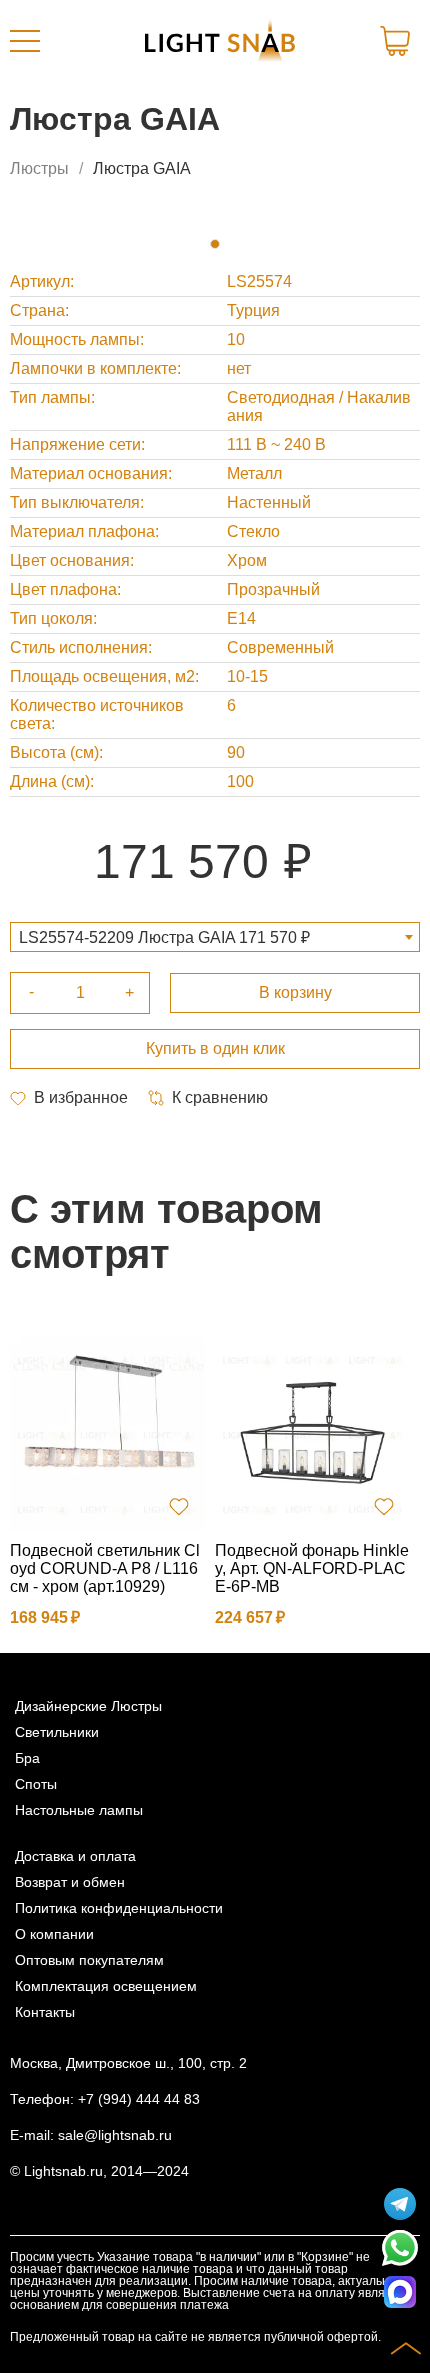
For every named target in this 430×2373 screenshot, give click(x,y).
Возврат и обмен (70, 1882)
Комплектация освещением (106, 1986)
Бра (27, 1758)
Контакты (45, 2012)
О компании (54, 1934)
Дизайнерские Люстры (88, 1706)
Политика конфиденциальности (119, 1908)
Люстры (39, 168)
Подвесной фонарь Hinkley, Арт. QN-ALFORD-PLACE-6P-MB (312, 1568)
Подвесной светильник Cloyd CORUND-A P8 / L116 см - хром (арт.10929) (105, 1568)
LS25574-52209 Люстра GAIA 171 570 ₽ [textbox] (164, 937)
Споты (36, 1784)
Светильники (57, 1732)
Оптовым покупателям (89, 1960)
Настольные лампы (79, 1810)
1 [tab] (215, 244)
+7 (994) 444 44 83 (139, 2099)
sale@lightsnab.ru (115, 2135)
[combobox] (215, 937)
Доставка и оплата (75, 1856)
